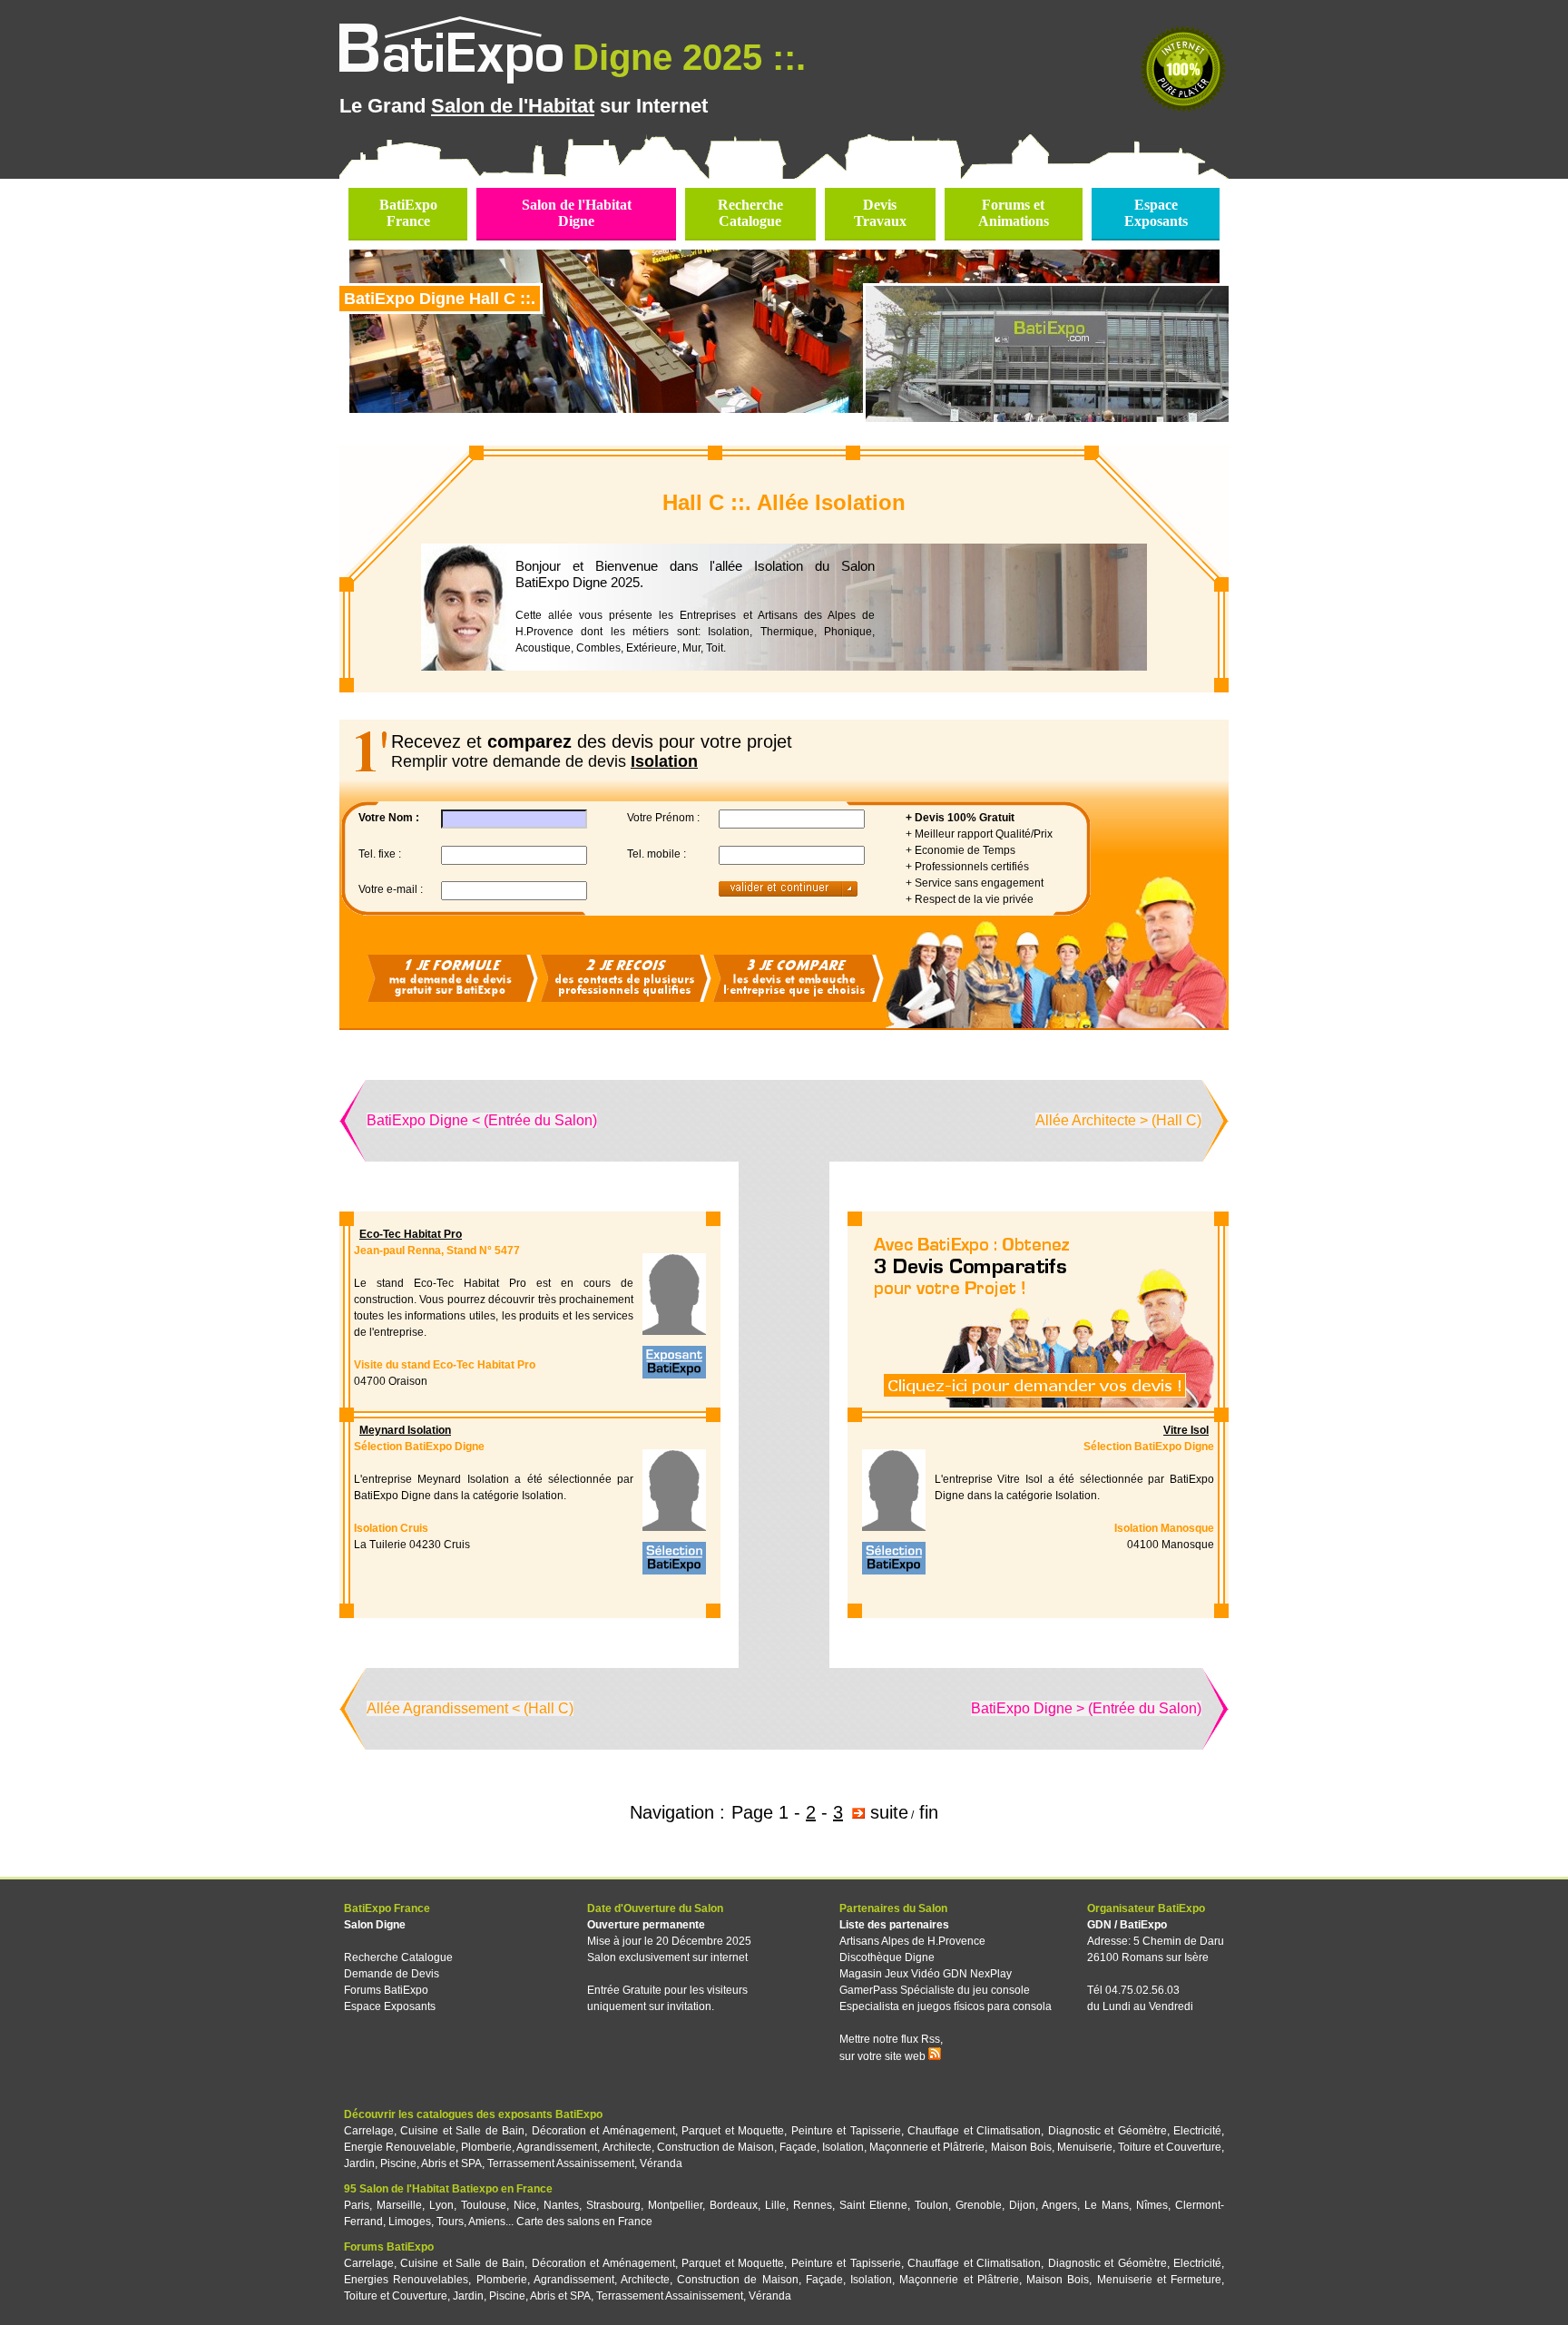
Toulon (931, 2205)
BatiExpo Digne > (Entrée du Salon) (1086, 1708)
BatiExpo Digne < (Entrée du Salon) (482, 1120)
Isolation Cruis (391, 1528)
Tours (450, 2222)
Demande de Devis (392, 1974)
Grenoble (979, 2205)
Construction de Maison (715, 2147)
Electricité (1197, 2131)
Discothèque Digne (887, 1957)
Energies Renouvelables (406, 2280)
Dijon (1022, 2205)
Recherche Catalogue (398, 1957)
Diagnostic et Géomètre (1107, 2131)
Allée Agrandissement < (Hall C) (470, 1708)
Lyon (441, 2205)
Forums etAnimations (1014, 213)
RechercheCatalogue (750, 213)
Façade (798, 2147)
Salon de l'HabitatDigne (577, 213)
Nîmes (1152, 2205)
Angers (1059, 2205)
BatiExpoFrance (408, 213)
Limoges (410, 2222)
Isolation (843, 2147)
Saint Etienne (873, 2205)
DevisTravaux (880, 213)
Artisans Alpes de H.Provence (912, 1941)
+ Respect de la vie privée (970, 899)
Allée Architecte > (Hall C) (1118, 1120)
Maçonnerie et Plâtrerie (927, 2147)
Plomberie (486, 2147)
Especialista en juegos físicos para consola (946, 2006)
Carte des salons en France (584, 2222)
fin (929, 1812)
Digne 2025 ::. (689, 57)
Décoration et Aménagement (603, 2131)
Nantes (561, 2205)
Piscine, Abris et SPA (431, 2163)
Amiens (487, 2222)
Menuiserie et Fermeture (1159, 2280)
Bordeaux (734, 2205)
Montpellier (675, 2205)
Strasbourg (613, 2205)
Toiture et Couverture (1170, 2147)
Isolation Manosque (1164, 1528)
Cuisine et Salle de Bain (462, 2131)
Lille (775, 2205)
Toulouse (484, 2205)
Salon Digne (375, 1925)
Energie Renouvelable (400, 2147)
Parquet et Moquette (733, 2131)
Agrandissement (557, 2147)
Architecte (627, 2147)
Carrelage (369, 2131)
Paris (357, 2205)
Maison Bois (1021, 2147)
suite (889, 1812)
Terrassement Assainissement (561, 2163)
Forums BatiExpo (386, 1990)
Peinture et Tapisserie (846, 2131)
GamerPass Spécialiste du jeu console (935, 1990)
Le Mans (1107, 2205)
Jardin (359, 2163)
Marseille (399, 2205)
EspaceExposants (1156, 213)
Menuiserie (1085, 2147)
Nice (525, 2205)
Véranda (661, 2163)
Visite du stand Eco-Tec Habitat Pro (445, 1365)
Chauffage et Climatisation (974, 2131)
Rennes (813, 2205)
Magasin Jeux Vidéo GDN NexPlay (926, 1974)
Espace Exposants (390, 2006)
